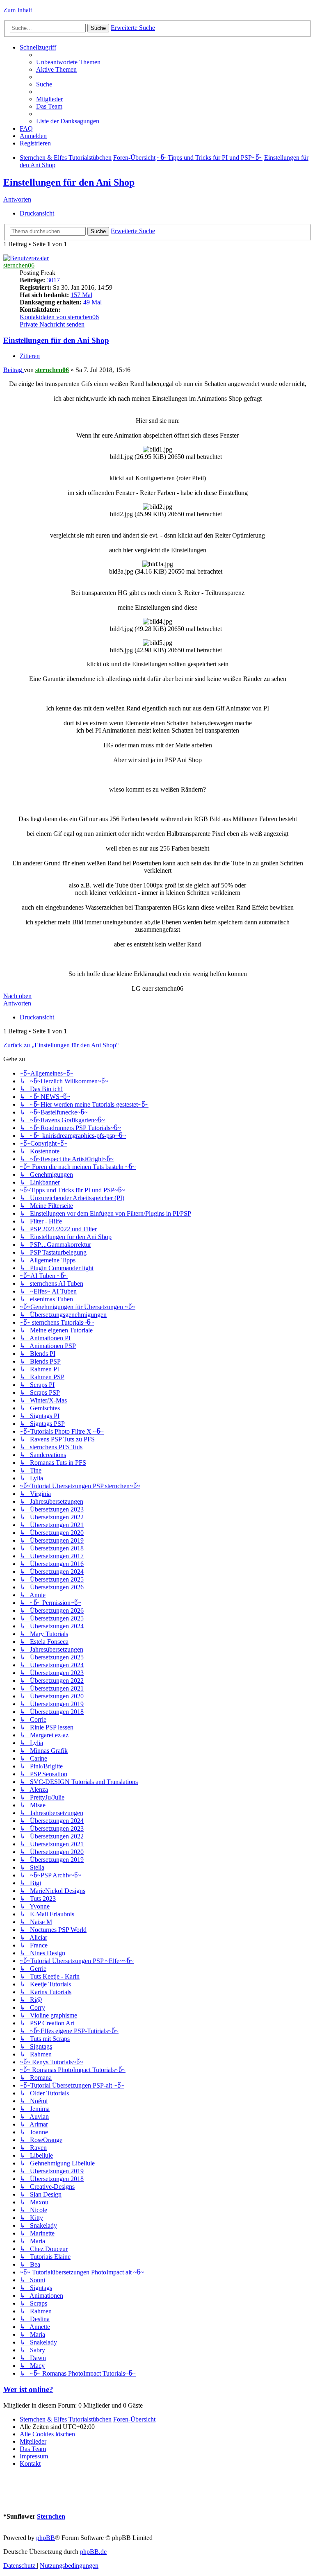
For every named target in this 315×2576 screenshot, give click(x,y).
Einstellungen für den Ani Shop (69, 182)
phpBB (46, 2538)
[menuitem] (68, 62)
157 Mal (81, 295)
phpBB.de (93, 2552)
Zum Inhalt (18, 10)
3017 (53, 280)
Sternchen (51, 2516)
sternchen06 (19, 265)
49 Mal (92, 302)
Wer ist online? (28, 2389)
